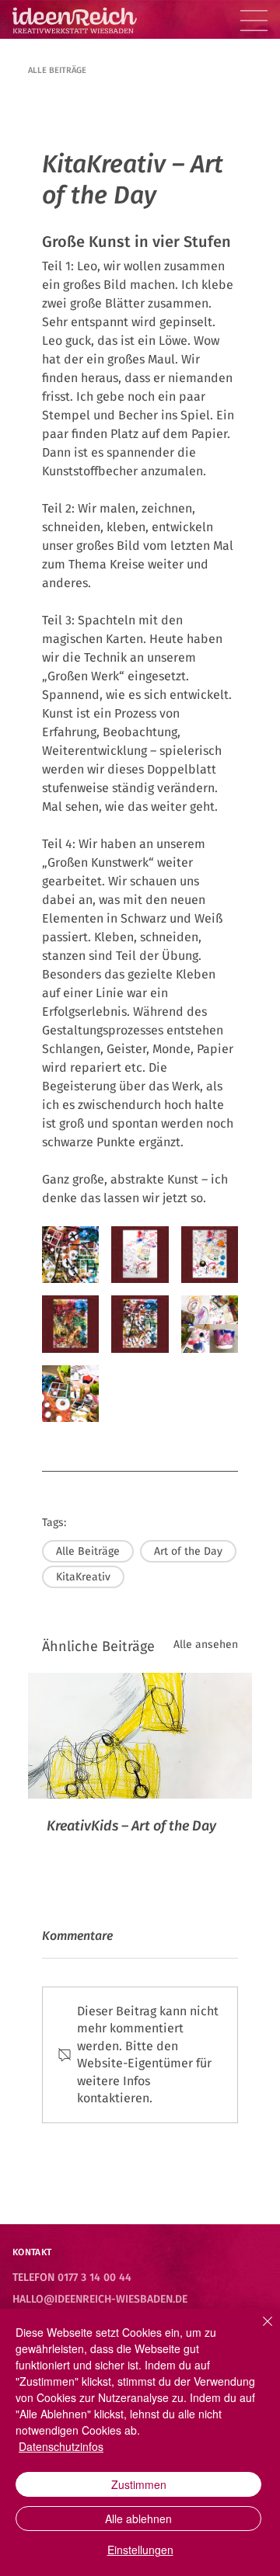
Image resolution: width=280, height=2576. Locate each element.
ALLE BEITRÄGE (57, 70)
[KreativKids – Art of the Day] (140, 1736)
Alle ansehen (206, 1644)
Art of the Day (188, 1551)
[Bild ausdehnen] (70, 1255)
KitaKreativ (83, 1577)
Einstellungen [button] (140, 2550)
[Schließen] (258, 2331)
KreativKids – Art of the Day (131, 1826)
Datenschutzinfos (61, 2446)
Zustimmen (139, 2484)
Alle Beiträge (88, 1551)
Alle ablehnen (138, 2519)
